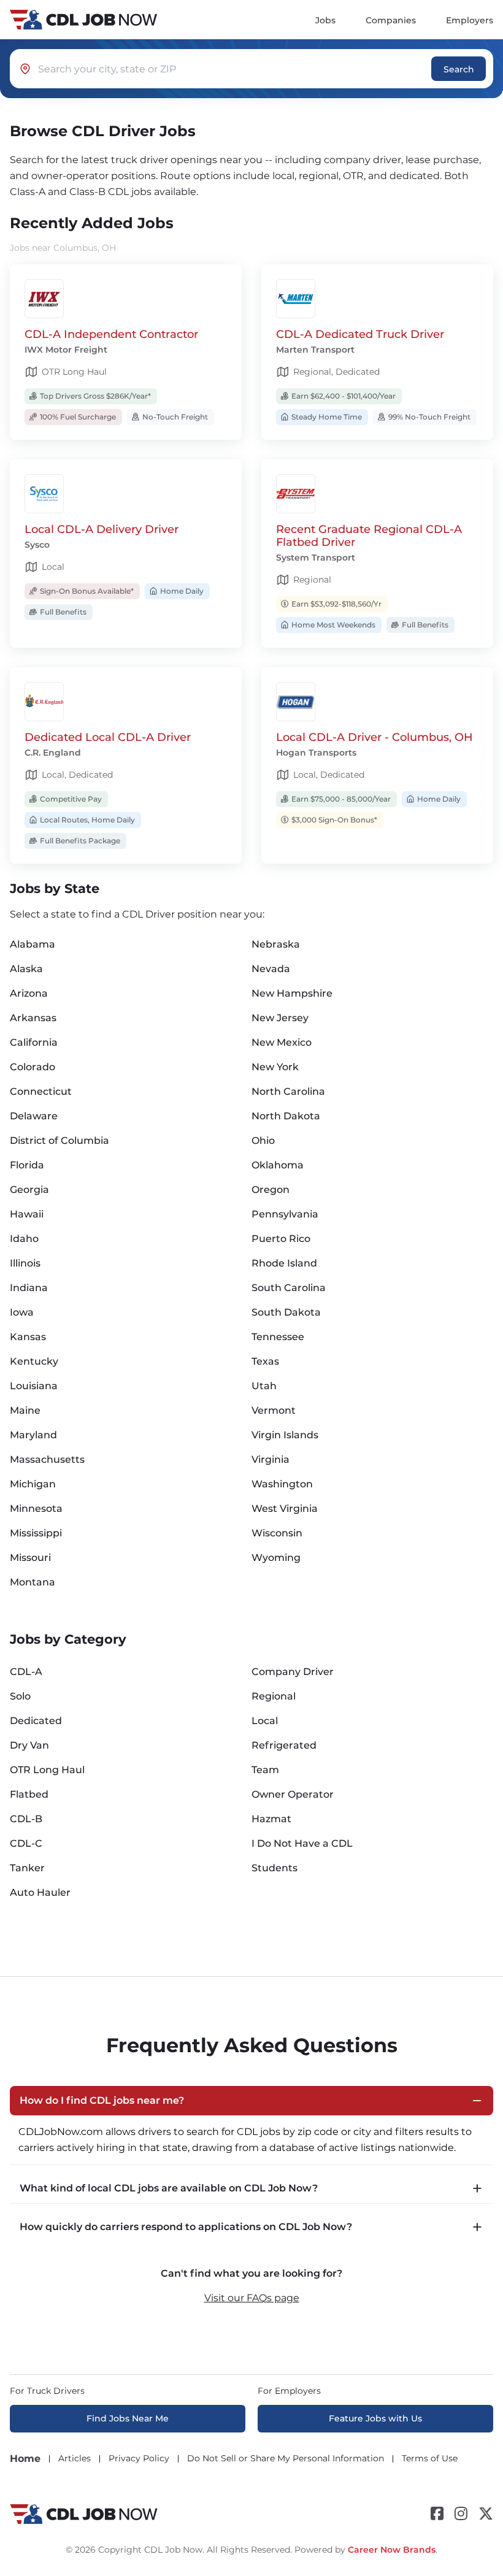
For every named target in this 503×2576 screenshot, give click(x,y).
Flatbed (29, 1794)
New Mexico (282, 1042)
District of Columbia (60, 1140)
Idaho (24, 1239)
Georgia (29, 1190)
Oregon (271, 1190)
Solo (20, 1696)
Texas (265, 1361)
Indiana (29, 1288)
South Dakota (286, 1312)
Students (275, 1868)
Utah (264, 1386)
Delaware (34, 1116)
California (34, 1042)
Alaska (26, 969)
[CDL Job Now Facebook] (437, 2514)
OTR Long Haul (47, 1770)
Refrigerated (284, 1745)
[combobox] (235, 69)
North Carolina (288, 1091)
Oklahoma (278, 1165)
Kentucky (34, 1361)
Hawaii (27, 1214)
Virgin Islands (285, 1435)
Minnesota (36, 1508)
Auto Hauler (40, 1892)
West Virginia (285, 1508)
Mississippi (36, 1533)
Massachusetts (47, 1459)
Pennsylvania (285, 1214)
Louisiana (34, 1386)
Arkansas (33, 1018)
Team (265, 1770)
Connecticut (41, 1091)
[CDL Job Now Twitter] (486, 2514)
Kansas (28, 1337)
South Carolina (289, 1288)
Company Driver (293, 1672)
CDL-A (26, 1672)
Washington (282, 1484)
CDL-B (26, 1819)
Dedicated (36, 1721)
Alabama (33, 944)
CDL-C (26, 1843)
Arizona (29, 993)
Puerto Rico (281, 1239)
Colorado (33, 1067)
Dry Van (29, 1745)
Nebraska (276, 944)
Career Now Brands (392, 2550)
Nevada (271, 969)
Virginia (271, 1459)
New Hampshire (292, 993)
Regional (274, 1696)
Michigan (33, 1484)
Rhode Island (284, 1263)
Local (265, 1721)
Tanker (27, 1868)
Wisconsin (277, 1533)
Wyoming (276, 1558)
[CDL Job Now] (84, 2514)
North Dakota (286, 1116)
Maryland (33, 1435)
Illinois (25, 1263)
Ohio (263, 1140)
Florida (27, 1165)
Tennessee (278, 1337)
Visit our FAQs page (252, 2298)
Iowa (22, 1312)
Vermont (274, 1410)
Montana (33, 1582)
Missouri (30, 1558)
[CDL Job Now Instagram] (461, 2514)
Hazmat (271, 1819)
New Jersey (280, 1018)
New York (275, 1067)
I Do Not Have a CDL (302, 1843)
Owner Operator (293, 1794)
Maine (25, 1410)
